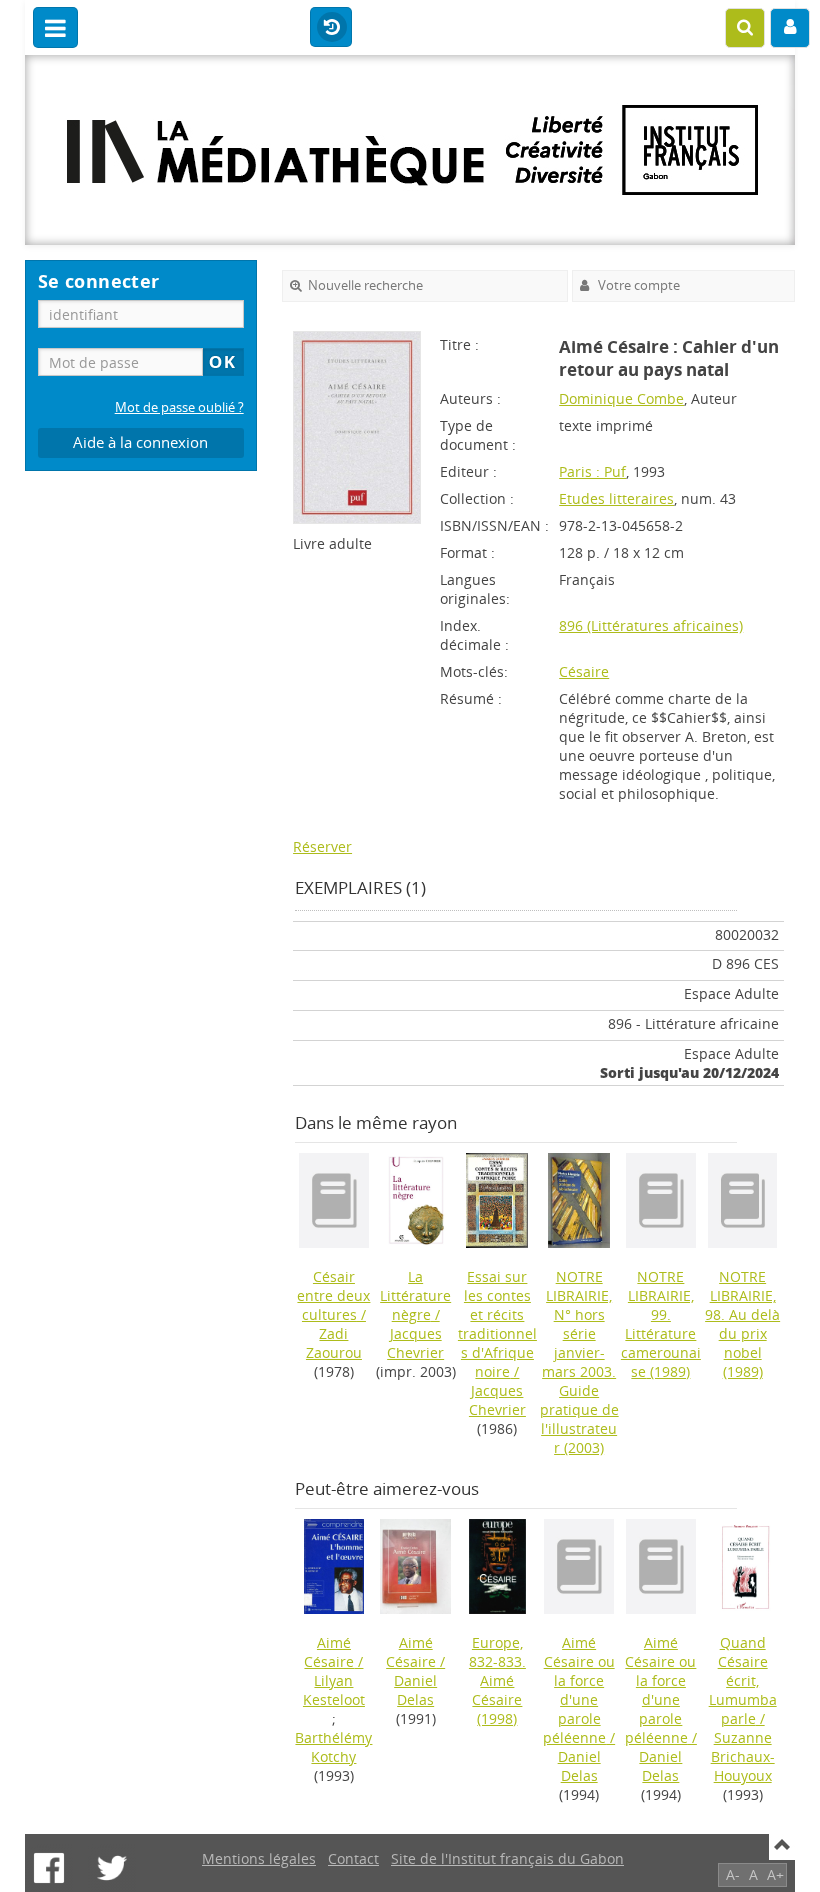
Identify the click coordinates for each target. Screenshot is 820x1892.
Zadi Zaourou (334, 1343)
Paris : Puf (592, 471)
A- (733, 1874)
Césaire (584, 671)
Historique (331, 28)
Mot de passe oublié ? (179, 407)
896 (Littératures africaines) (651, 625)
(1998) (497, 1680)
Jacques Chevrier (415, 1343)
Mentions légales (259, 1858)
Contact (353, 1858)
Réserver (322, 846)
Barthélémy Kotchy (333, 1747)
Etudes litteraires (616, 498)
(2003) (579, 1362)
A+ (775, 1874)
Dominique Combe (621, 398)
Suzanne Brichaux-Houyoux (743, 1756)
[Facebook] (49, 1868)
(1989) (661, 1324)
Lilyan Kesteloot (334, 1690)
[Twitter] (112, 1868)
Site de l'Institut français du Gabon (507, 1858)
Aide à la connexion (140, 442)
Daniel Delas (415, 1690)
